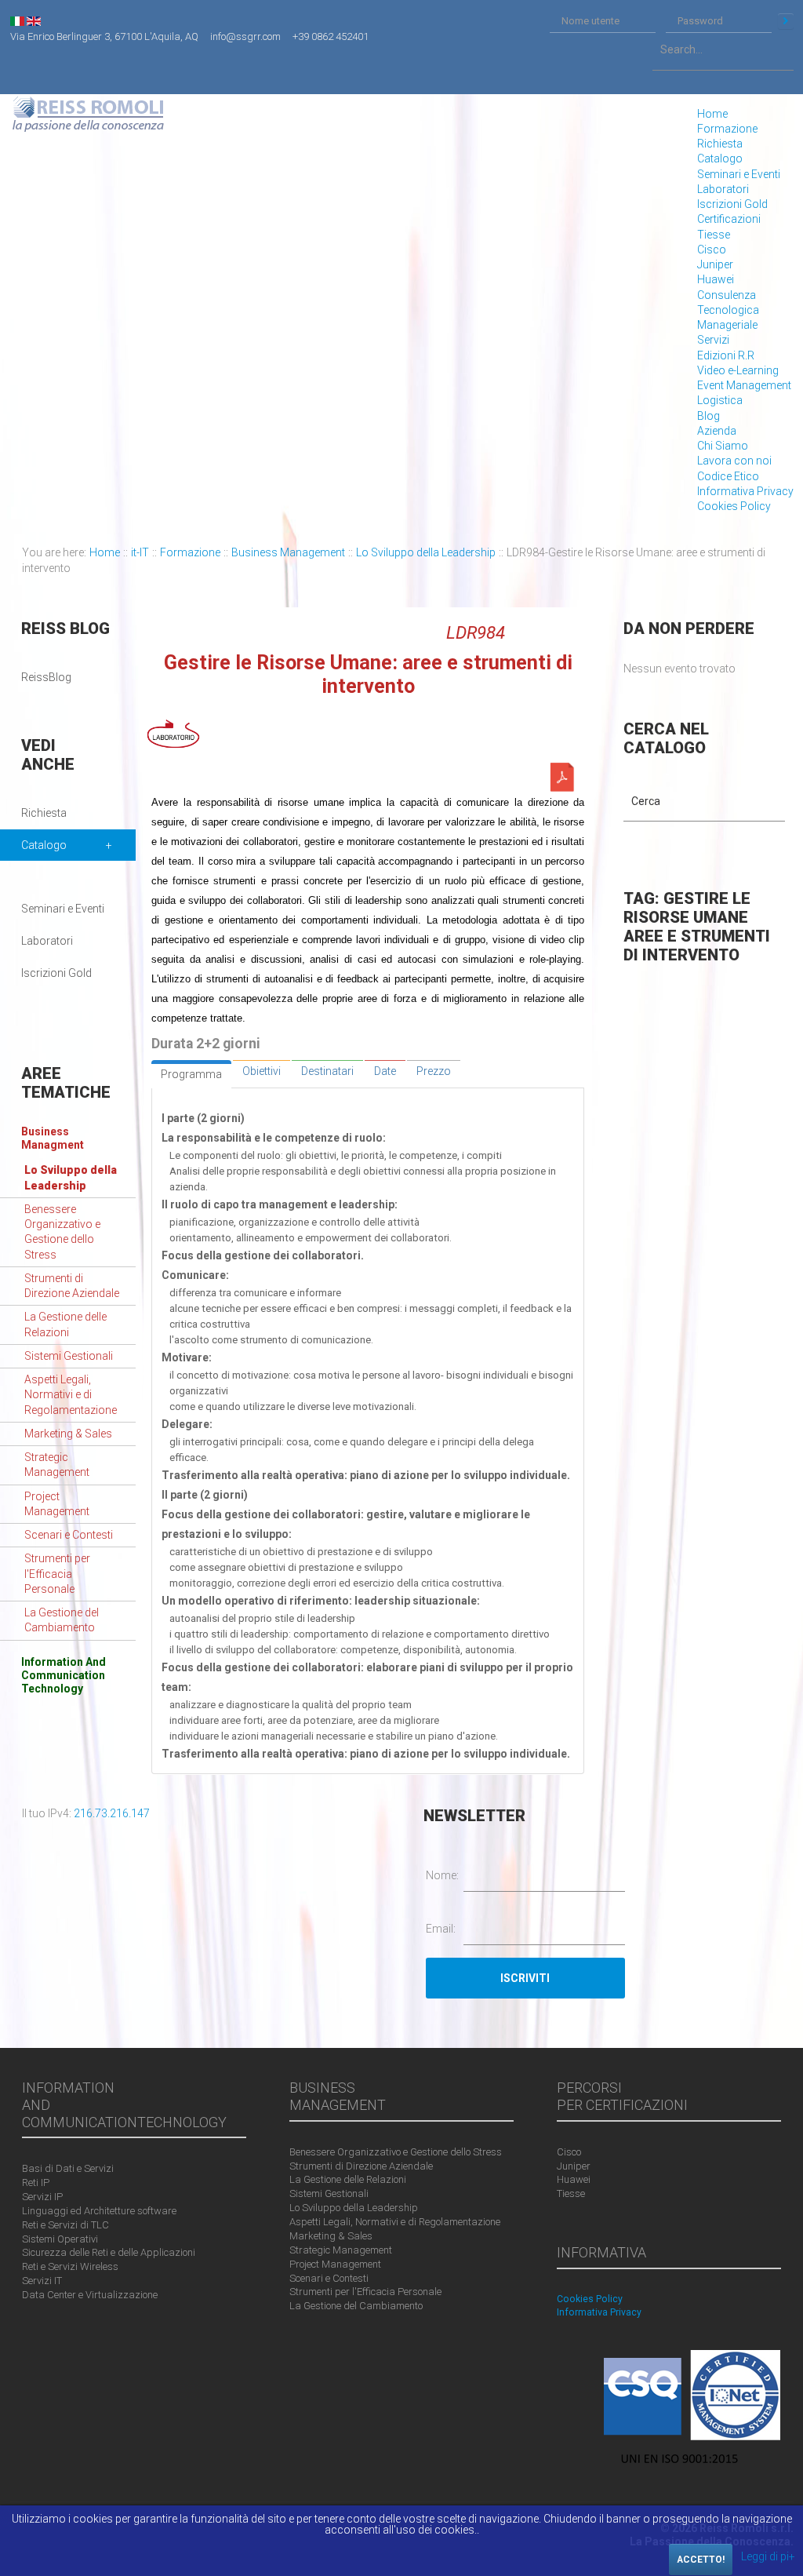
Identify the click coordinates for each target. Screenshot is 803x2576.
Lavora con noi (734, 461)
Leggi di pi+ (768, 2556)
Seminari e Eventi (739, 174)
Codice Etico (728, 476)
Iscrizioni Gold (732, 204)
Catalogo (720, 158)
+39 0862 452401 (331, 36)
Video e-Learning (738, 370)
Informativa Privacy (745, 491)
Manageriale (727, 325)
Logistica (720, 400)
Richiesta (720, 144)
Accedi (786, 21)
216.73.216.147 (112, 1813)
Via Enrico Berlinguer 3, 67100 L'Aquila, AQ (104, 36)
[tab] (191, 1074)
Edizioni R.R (726, 355)
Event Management (744, 385)
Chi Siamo (723, 446)
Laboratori (723, 189)
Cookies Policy (734, 506)
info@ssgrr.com (245, 36)
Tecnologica (728, 310)
